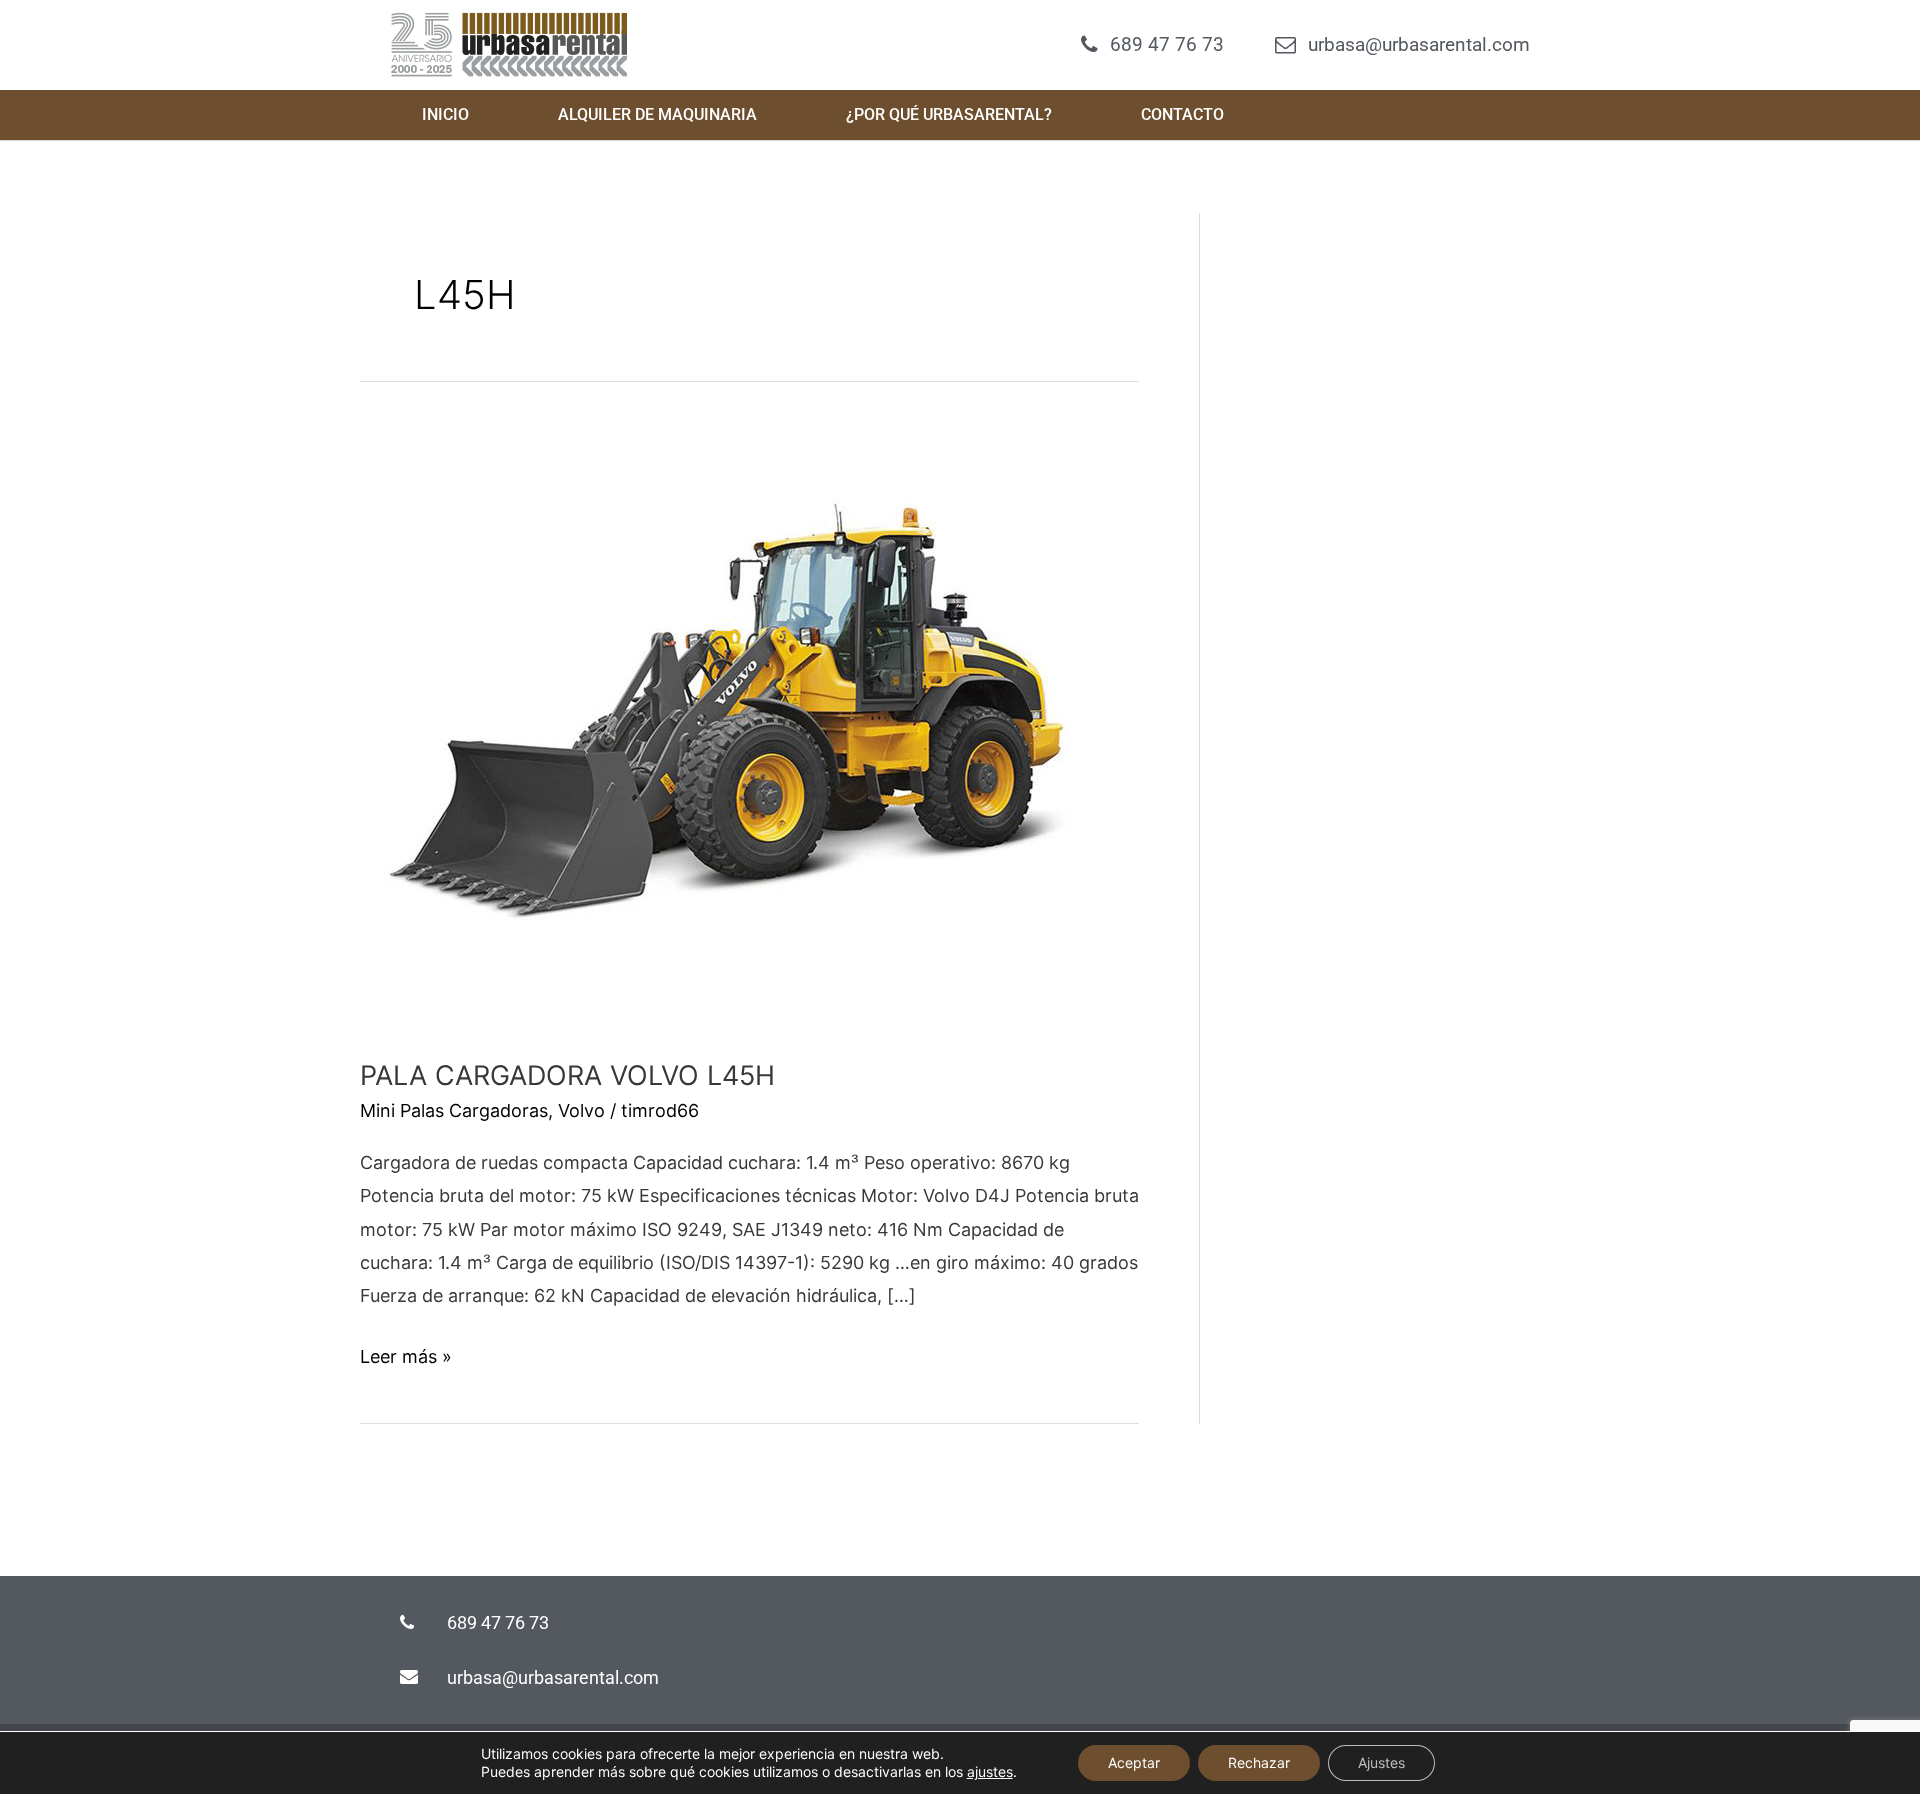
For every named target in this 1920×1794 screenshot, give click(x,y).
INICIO (445, 114)
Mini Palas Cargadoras (454, 1110)
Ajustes (1381, 1762)
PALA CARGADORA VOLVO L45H (567, 1075)
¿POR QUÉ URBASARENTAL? (949, 114)
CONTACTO (1182, 114)
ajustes (990, 1771)
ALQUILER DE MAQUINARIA (657, 114)
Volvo (581, 1110)
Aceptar (1134, 1762)
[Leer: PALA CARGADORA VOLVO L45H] (735, 727)
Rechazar (1259, 1762)
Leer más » (406, 1353)
